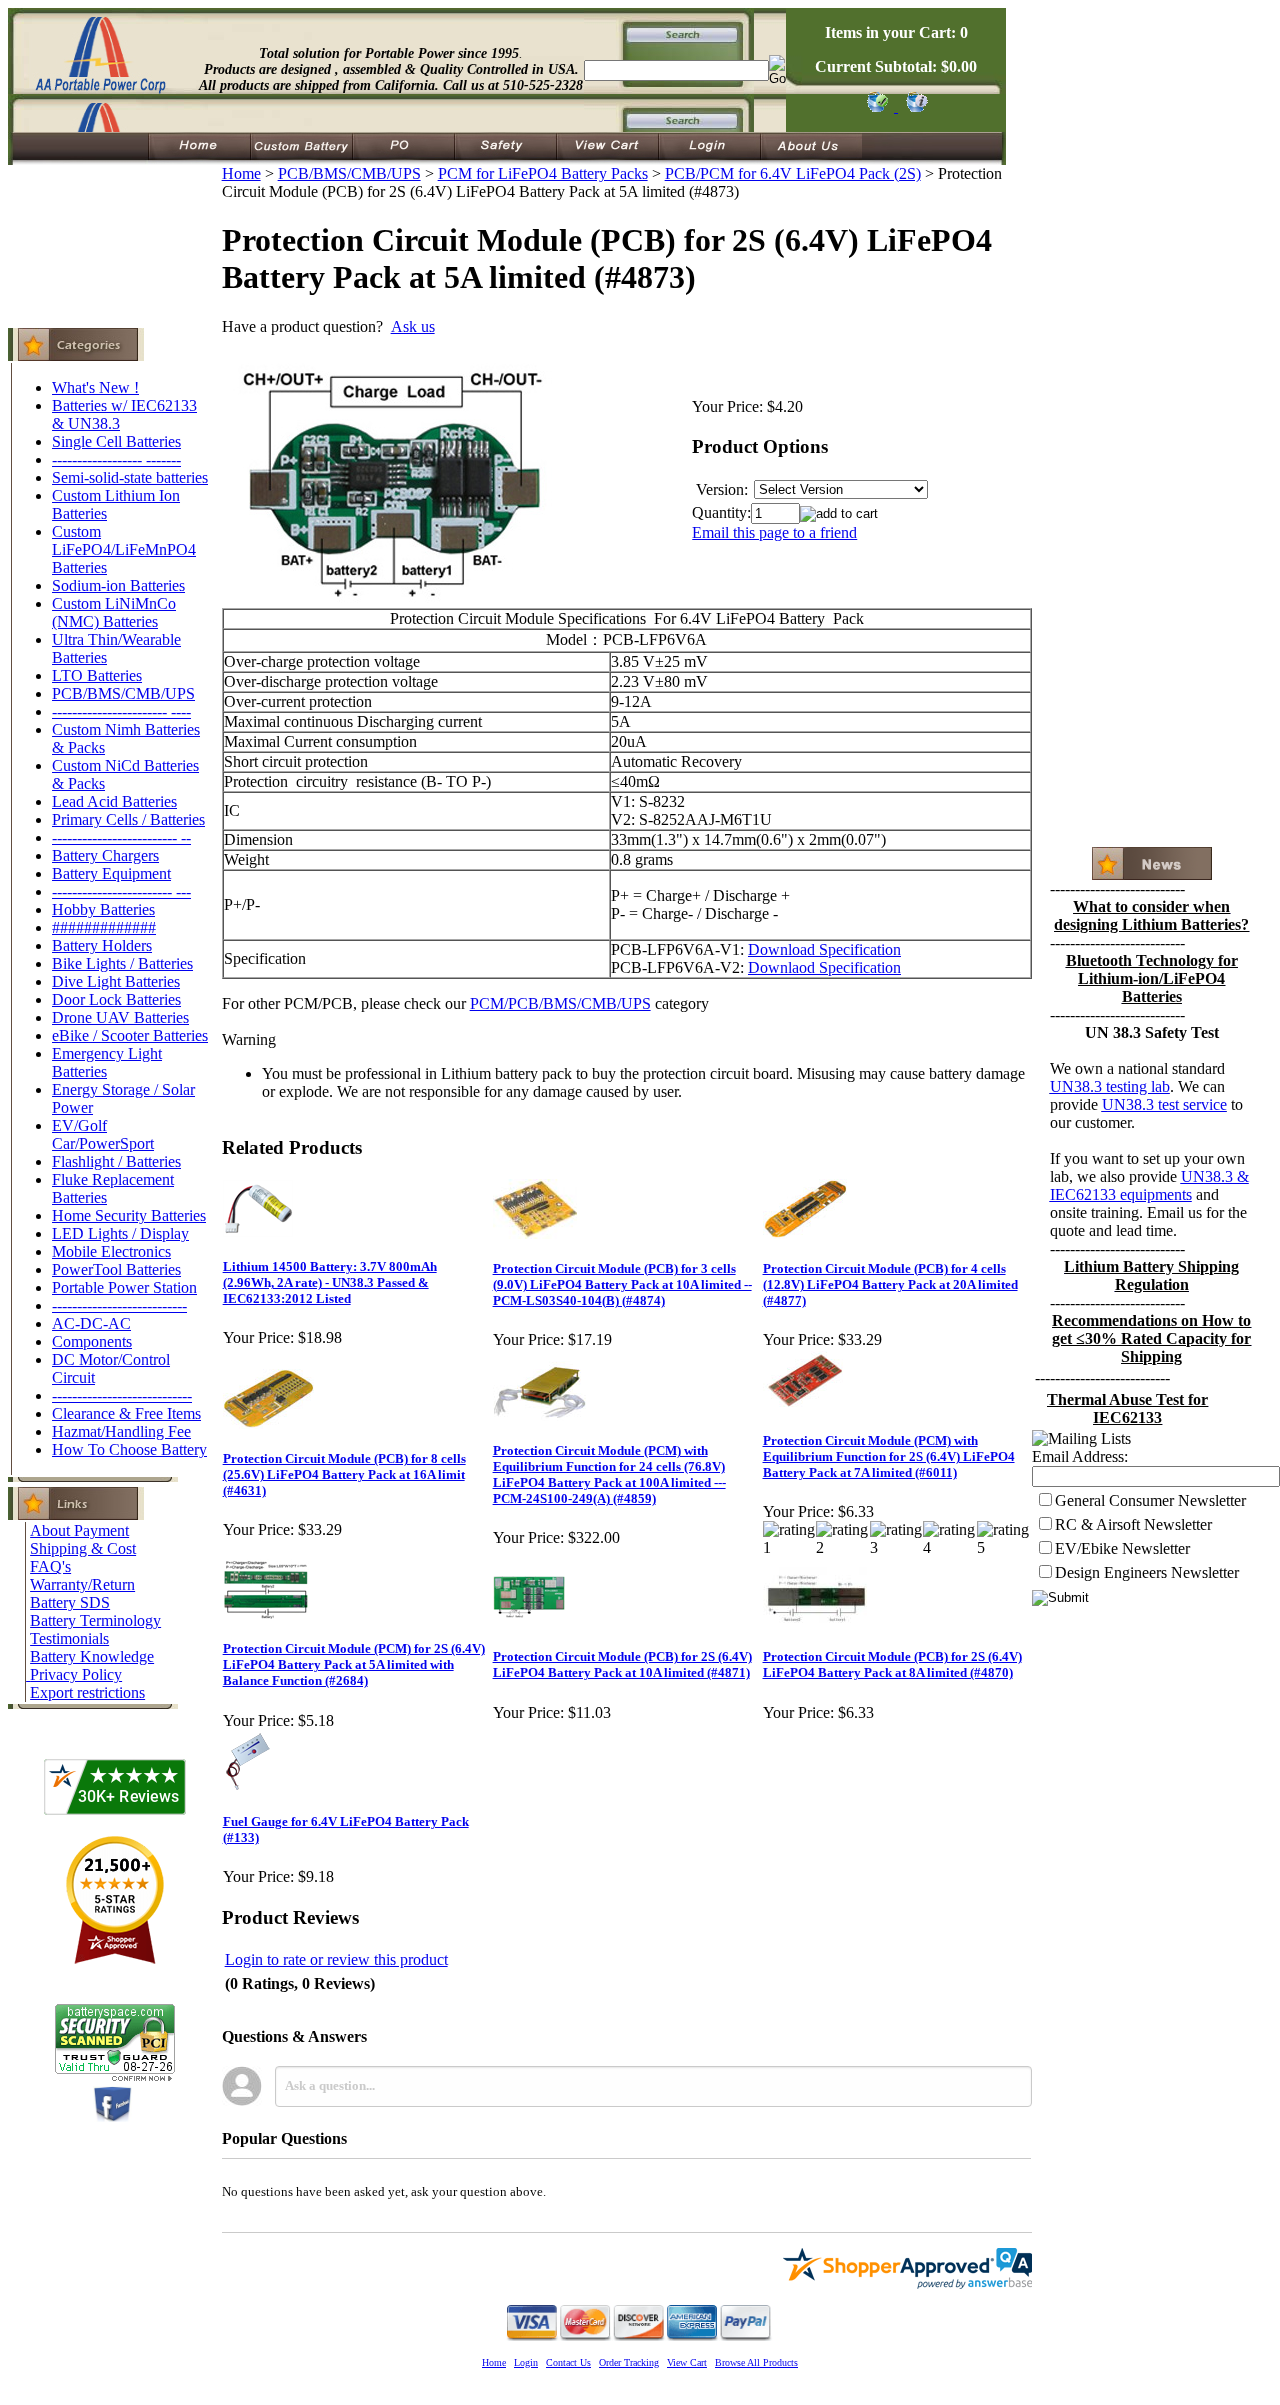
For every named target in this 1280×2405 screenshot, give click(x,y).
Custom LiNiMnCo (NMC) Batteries (114, 612)
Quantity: (721, 512)
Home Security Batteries (129, 1215)
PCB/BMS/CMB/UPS (123, 693)
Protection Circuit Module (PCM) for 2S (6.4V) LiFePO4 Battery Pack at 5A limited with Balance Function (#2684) (354, 1664)
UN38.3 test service (1164, 1104)
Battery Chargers (105, 855)
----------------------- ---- (121, 711)
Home (241, 173)
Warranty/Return (82, 1584)
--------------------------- (119, 1305)
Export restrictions (87, 1692)
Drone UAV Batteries (120, 1017)
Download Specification (824, 949)
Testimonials (69, 1638)
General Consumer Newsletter (1150, 1500)
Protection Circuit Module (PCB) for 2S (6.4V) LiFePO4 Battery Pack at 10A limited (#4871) (622, 1664)
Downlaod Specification (824, 967)
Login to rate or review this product (336, 1959)
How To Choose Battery (129, 1449)
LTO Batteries (97, 675)
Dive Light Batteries (116, 981)
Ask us (413, 326)
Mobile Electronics (111, 1251)
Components (92, 1341)
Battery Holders (102, 945)
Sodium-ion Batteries (118, 585)
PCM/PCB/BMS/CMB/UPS (560, 1003)
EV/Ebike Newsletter (1122, 1548)
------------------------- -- (121, 837)
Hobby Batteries (103, 909)
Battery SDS (70, 1602)
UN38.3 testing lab (1110, 1086)
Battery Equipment (111, 873)
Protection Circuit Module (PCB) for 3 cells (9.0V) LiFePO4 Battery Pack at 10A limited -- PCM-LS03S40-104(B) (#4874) (622, 1284)
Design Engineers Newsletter (1147, 1572)
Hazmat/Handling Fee (121, 1431)
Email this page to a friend (774, 532)
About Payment (79, 1530)
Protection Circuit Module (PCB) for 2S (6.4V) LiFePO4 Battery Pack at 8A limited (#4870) (892, 1664)
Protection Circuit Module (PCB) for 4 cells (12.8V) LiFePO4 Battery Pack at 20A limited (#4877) (890, 1284)
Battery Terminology (95, 1620)
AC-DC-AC (91, 1323)
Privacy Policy (76, 1674)
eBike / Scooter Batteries (130, 1035)
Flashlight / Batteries (116, 1161)
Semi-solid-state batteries (130, 477)
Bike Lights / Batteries (122, 963)
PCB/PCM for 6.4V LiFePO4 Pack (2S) (793, 173)
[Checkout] (876, 106)
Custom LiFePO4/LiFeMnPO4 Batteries (124, 549)
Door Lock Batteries (116, 999)
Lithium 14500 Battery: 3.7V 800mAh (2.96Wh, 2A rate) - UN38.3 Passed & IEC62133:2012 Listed (330, 1282)
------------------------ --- (121, 891)
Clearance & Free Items (126, 1413)
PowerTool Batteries (116, 1269)
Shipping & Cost (83, 1548)
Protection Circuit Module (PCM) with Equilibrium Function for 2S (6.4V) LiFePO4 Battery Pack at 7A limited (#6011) (889, 1456)
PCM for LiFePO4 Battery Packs (543, 173)
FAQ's (50, 1566)
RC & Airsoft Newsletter (1133, 1524)
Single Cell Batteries (116, 441)
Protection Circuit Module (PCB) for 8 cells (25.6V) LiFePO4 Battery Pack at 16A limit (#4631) (344, 1474)
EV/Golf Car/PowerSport (103, 1134)
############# (104, 927)
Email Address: (1080, 1456)
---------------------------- (122, 1395)
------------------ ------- (116, 459)
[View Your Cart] (913, 106)
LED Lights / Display (120, 1233)
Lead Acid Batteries (114, 801)
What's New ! (95, 387)
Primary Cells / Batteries (128, 819)
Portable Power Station (124, 1287)
